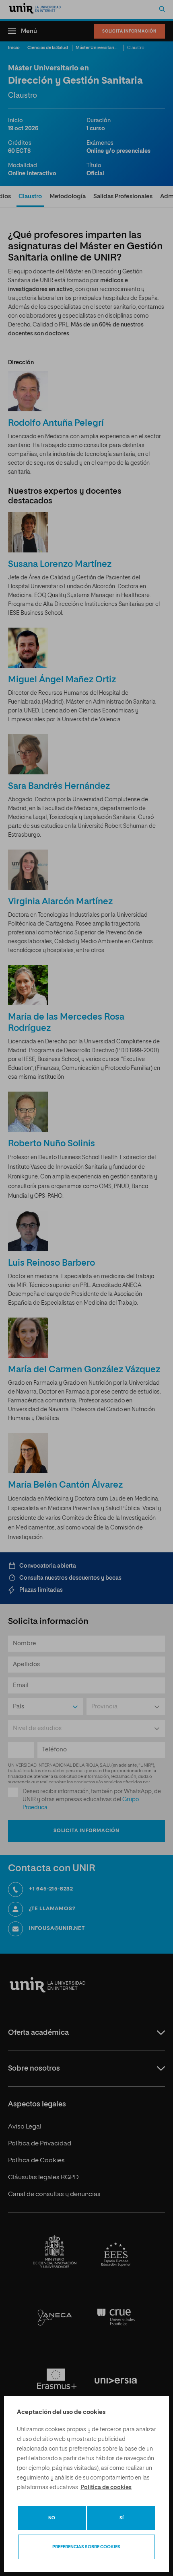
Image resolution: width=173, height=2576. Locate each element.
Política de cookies (106, 2488)
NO (52, 2518)
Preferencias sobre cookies (86, 2547)
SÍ (122, 2518)
